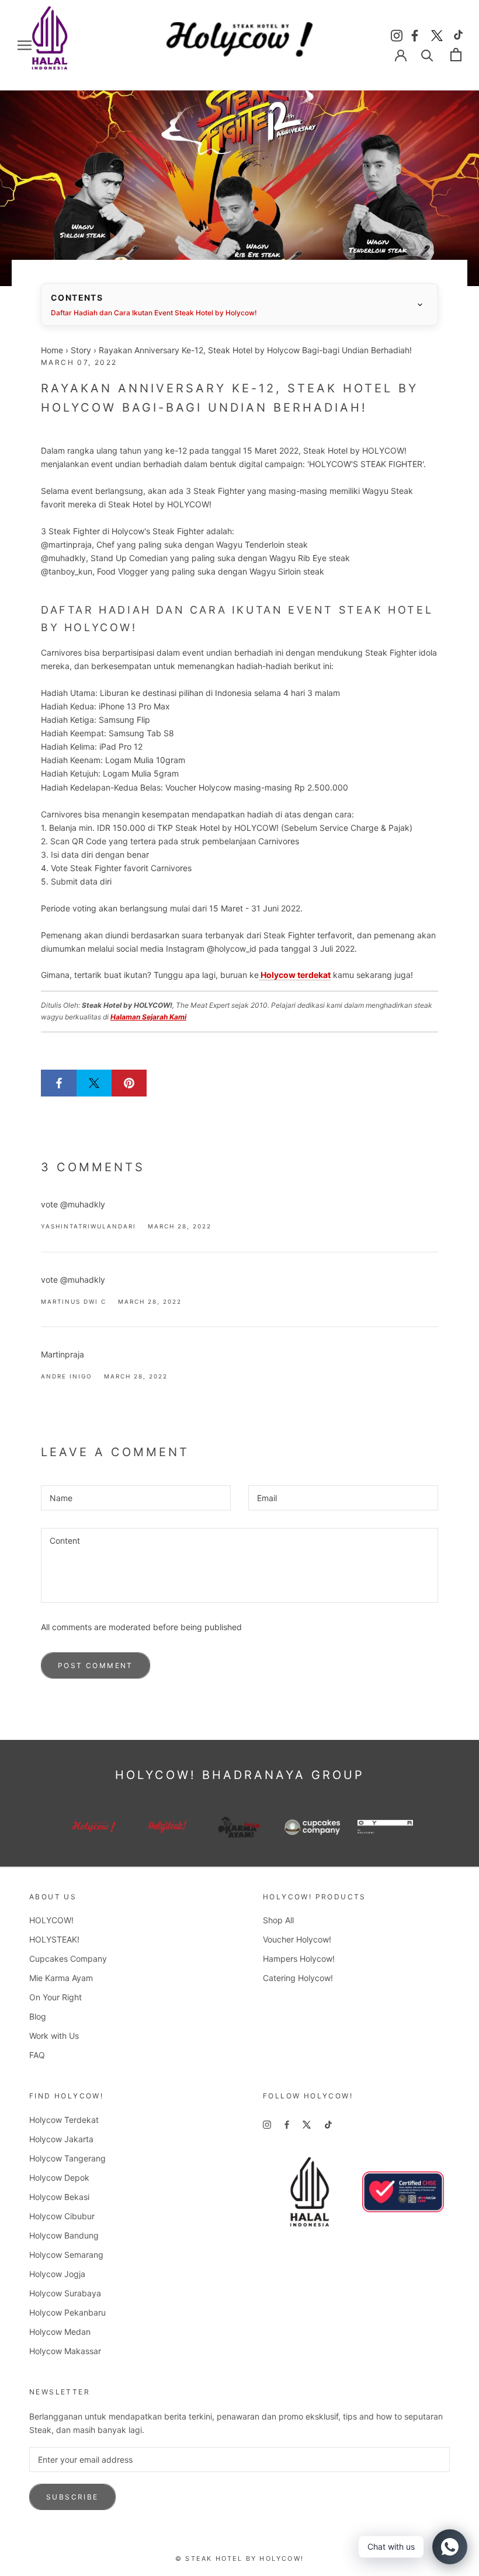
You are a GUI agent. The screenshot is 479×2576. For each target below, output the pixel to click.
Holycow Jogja (57, 2274)
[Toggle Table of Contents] (420, 305)
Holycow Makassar (65, 2351)
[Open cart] (456, 55)
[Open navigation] (25, 45)
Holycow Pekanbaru (67, 2312)
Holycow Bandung (64, 2235)
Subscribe (72, 2497)
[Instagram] (397, 34)
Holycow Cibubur (62, 2216)
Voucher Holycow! (297, 1939)
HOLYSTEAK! (54, 1939)
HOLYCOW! (51, 1920)
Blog (38, 2016)
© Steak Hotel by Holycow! (239, 2558)
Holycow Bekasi (59, 2197)
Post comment (96, 1665)
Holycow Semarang (66, 2255)
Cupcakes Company (68, 1959)
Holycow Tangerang (67, 2158)
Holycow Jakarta (61, 2139)
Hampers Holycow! (299, 1959)
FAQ (37, 2055)
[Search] (427, 55)
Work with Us (54, 2036)
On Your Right (55, 1997)
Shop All (278, 1920)
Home (52, 350)
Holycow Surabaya (65, 2293)
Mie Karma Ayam (61, 1978)
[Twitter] (437, 34)
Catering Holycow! (298, 1978)
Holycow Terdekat (64, 2120)
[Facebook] (416, 34)
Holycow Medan (60, 2332)
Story (81, 350)
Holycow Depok (59, 2178)
